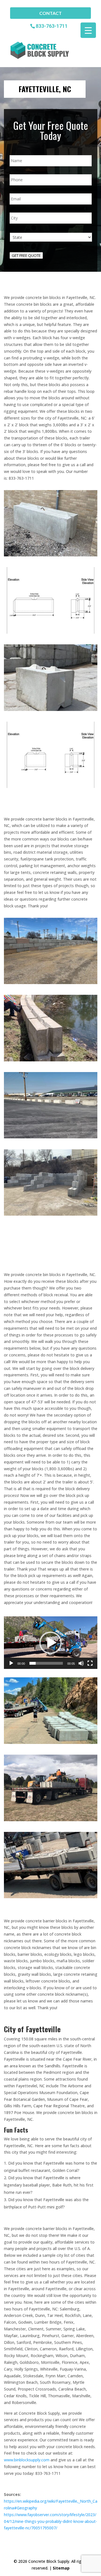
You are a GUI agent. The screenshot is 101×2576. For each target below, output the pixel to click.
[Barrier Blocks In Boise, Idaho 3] (51, 709)
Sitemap (61, 2568)
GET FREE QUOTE (26, 255)
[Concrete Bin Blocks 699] (51, 1060)
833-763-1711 (52, 26)
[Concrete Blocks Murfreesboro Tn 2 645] (51, 555)
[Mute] (81, 1663)
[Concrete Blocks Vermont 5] (51, 1742)
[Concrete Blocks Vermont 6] (51, 1897)
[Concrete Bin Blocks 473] (51, 1214)
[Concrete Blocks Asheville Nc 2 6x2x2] (51, 632)
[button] (50, 1643)
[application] (51, 1643)
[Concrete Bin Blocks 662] (51, 1137)
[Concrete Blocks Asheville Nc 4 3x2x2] (51, 786)
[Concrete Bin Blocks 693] (51, 983)
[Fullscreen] (90, 1663)
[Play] (11, 1663)
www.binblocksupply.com (27, 2460)
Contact (50, 13)
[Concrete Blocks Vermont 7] (51, 1820)
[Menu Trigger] (88, 30)
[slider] (46, 1663)
